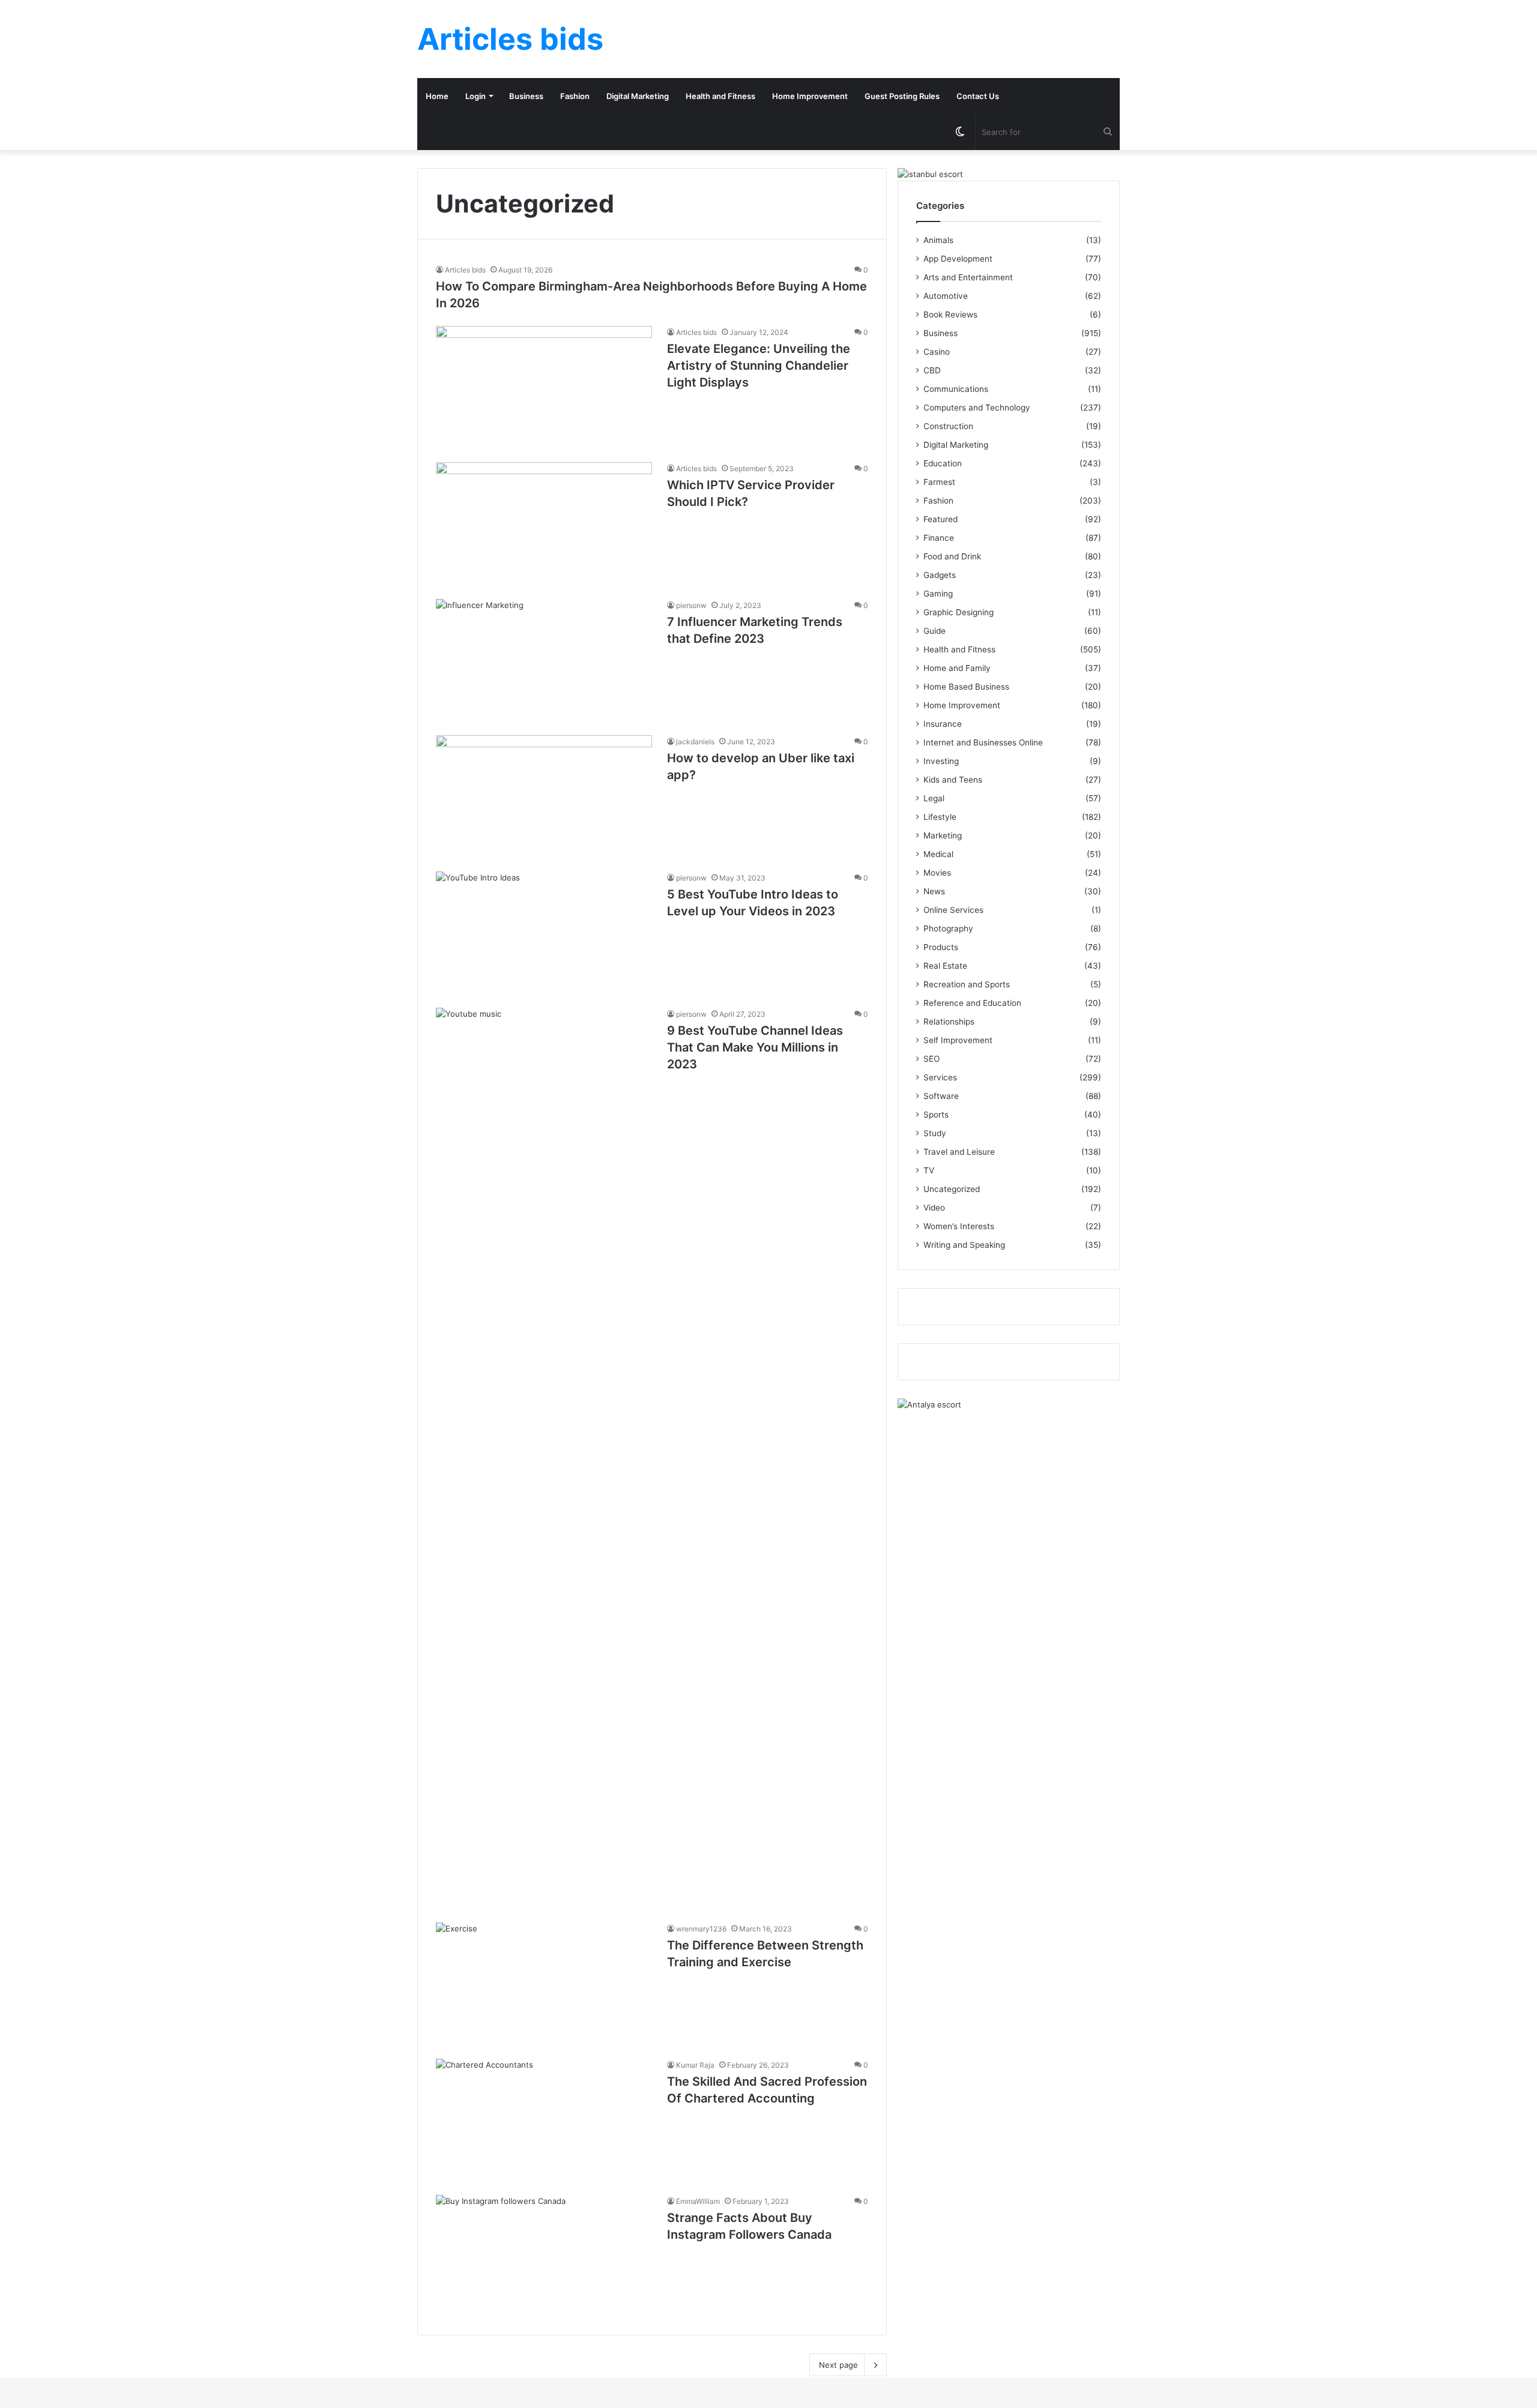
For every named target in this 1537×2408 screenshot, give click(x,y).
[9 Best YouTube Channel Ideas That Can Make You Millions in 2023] (544, 1458)
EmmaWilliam (698, 2201)
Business (526, 96)
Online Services (953, 910)
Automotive (946, 296)
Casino (937, 352)
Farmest (939, 482)
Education (943, 463)
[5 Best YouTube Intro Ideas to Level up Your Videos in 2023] (544, 932)
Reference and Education (972, 1003)
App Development (958, 259)
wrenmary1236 (701, 1929)
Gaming (938, 594)
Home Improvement (810, 96)
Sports (936, 1115)
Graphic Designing (959, 612)
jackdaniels (695, 742)
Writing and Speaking (964, 1245)
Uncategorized (952, 1189)
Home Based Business (966, 687)
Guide (935, 631)
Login (476, 96)
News (934, 891)
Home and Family (957, 668)
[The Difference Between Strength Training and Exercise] (544, 1983)
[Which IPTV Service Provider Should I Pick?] (544, 523)
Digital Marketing (638, 96)
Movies (937, 873)
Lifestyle (940, 817)
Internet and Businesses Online (983, 742)
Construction (948, 426)
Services (940, 1077)
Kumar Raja (695, 2065)
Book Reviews (950, 315)
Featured (941, 519)
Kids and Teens (953, 780)
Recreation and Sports (967, 984)
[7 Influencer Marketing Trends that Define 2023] (544, 660)
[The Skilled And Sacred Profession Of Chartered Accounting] (544, 2120)
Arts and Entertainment (968, 277)
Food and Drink (952, 556)
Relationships (949, 1022)
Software (941, 1096)
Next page (838, 2365)
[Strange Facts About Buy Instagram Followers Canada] (544, 2256)
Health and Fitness (720, 96)
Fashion (575, 96)
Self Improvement (958, 1040)
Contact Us (978, 96)
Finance (939, 538)
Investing (941, 761)
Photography (948, 929)
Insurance (943, 724)
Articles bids (465, 270)
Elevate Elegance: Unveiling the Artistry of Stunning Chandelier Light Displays (759, 366)
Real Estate (945, 966)
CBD (932, 370)
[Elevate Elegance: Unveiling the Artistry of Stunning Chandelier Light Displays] (544, 387)
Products (941, 947)
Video (934, 1208)
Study (935, 1133)
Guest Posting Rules (902, 96)
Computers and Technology (977, 408)
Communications (956, 389)
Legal (934, 798)
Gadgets (940, 575)
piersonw (691, 605)
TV (929, 1170)
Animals (938, 240)
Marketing (943, 835)
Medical (938, 854)
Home (437, 96)
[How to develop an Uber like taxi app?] (544, 796)
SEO (932, 1059)
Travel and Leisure (959, 1152)
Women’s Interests (959, 1226)
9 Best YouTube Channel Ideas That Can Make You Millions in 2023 (755, 1047)
